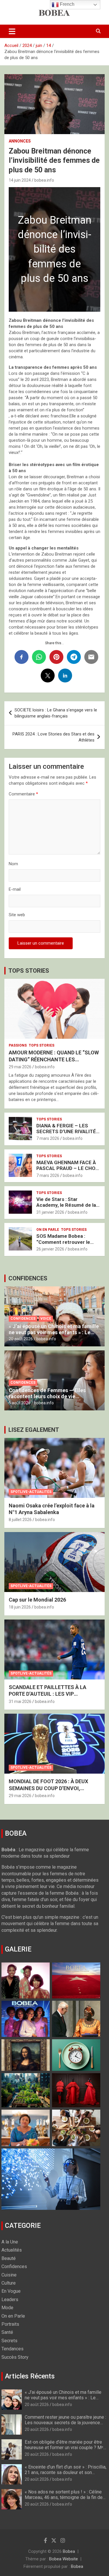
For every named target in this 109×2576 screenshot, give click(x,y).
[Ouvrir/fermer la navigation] (12, 31)
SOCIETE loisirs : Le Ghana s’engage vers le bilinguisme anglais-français (56, 713)
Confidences (23, 1319)
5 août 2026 (20, 1403)
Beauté (9, 2258)
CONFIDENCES (28, 1278)
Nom (13, 864)
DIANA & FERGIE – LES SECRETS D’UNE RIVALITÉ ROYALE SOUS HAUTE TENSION (66, 1134)
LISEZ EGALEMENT (34, 1430)
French (67, 4)
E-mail (15, 889)
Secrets (9, 2341)
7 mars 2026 (48, 1138)
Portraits (10, 2324)
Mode (7, 2308)
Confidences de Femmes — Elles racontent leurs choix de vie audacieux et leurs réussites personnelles (47, 1400)
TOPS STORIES (29, 971)
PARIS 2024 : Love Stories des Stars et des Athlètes (53, 737)
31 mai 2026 (20, 1701)
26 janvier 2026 (50, 1249)
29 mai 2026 (20, 1067)
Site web (17, 915)
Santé (7, 2332)
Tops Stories (42, 1045)
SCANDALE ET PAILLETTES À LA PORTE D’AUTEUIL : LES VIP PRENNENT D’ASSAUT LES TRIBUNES (54, 1694)
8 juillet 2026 (20, 1520)
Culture (9, 2283)
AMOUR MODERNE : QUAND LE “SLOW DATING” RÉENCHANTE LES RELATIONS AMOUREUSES (54, 1059)
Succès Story (15, 2357)
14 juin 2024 (20, 180)
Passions (18, 1045)
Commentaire (23, 794)
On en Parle (48, 1230)
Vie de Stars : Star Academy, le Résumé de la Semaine (66, 1205)
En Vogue (11, 2291)
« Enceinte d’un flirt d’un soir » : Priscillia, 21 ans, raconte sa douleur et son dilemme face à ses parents (66, 2472)
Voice (46, 1319)
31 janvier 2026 (50, 1212)
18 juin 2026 (20, 1607)
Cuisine (9, 2275)
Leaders (10, 2300)
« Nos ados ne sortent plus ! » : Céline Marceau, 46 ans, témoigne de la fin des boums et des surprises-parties (65, 2497)
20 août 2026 (21, 1339)
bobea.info (44, 180)
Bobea (69, 2551)
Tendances (12, 2349)
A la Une (10, 2242)
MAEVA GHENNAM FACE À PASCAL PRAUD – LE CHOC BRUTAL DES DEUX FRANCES (68, 1171)
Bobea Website (64, 2559)
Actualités (12, 2250)
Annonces (20, 141)
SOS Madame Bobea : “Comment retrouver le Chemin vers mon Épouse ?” (66, 1245)
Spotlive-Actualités (31, 1492)
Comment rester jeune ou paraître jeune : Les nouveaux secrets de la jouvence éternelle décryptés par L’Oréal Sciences (65, 2426)
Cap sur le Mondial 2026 (37, 1600)
